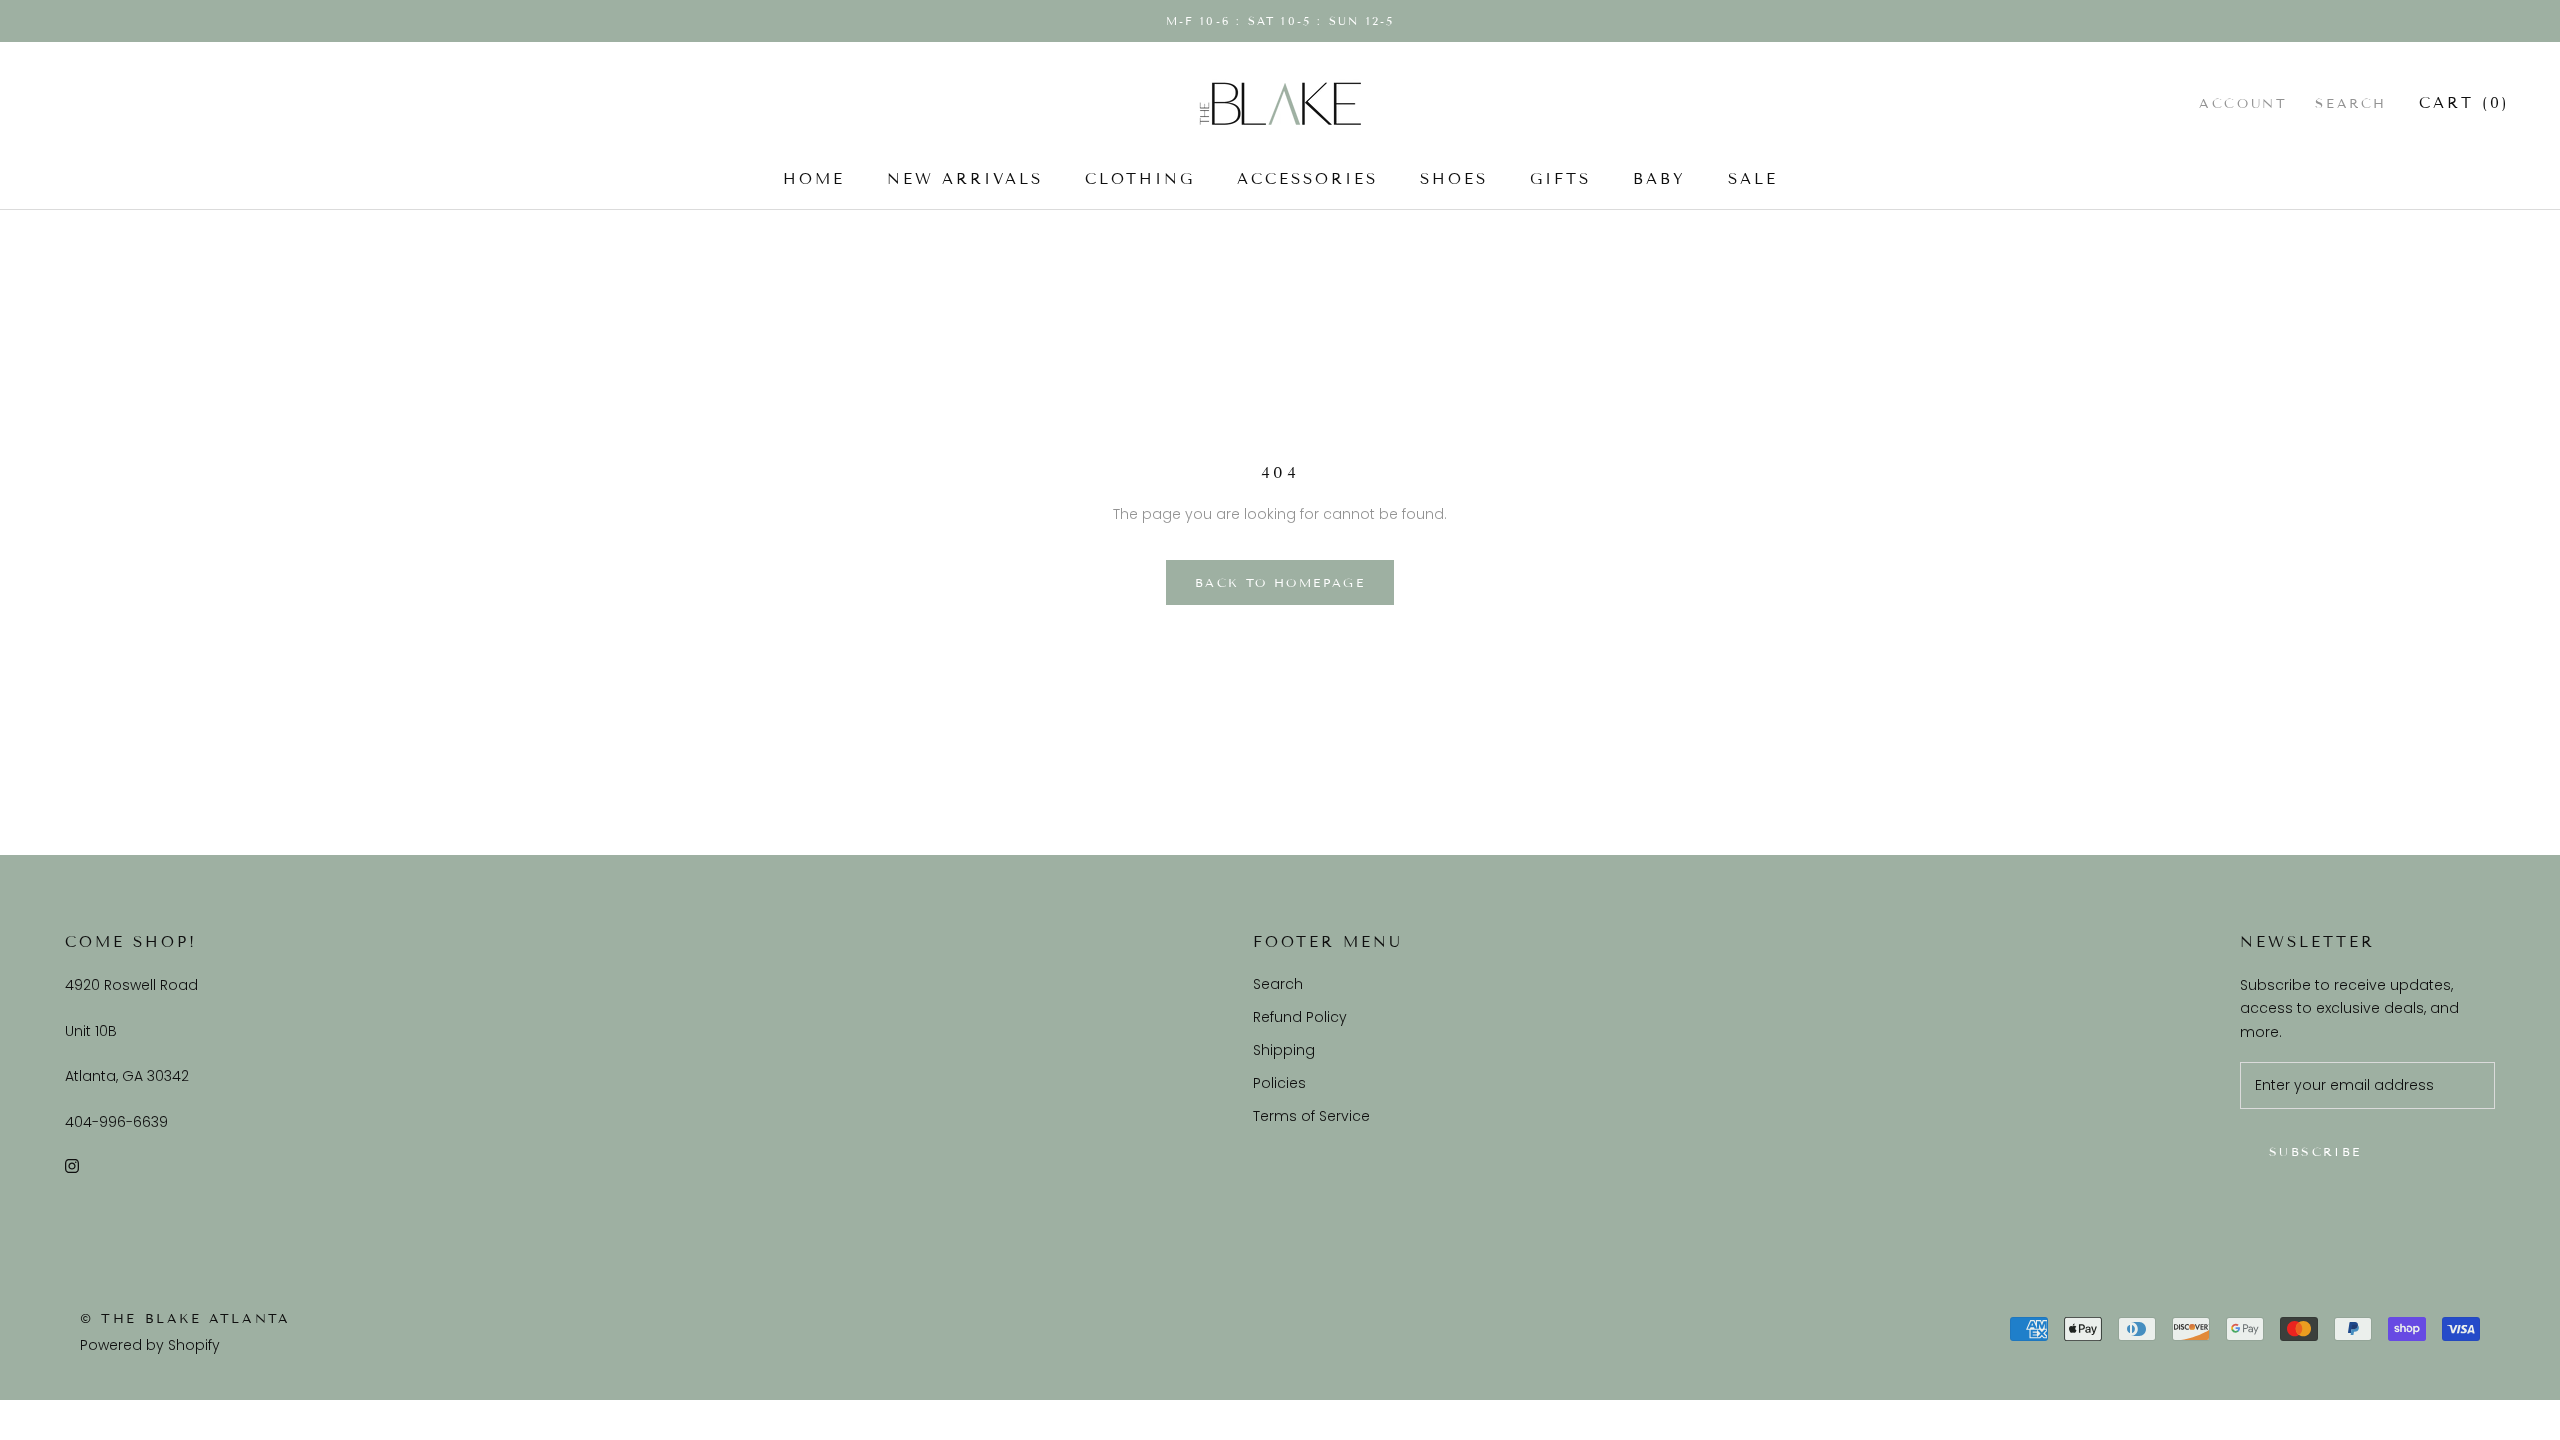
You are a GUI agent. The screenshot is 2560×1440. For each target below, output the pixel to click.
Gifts (1560, 179)
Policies (1279, 1083)
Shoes (1454, 179)
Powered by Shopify (150, 1345)
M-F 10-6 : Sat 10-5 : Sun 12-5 (1280, 21)
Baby (1659, 179)
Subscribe (2315, 1151)
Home (814, 179)
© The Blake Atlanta (185, 1319)
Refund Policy (1300, 1017)
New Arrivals (965, 179)
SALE (1753, 179)
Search (2351, 104)
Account (2243, 104)
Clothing (1140, 179)
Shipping (1284, 1050)
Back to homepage (1280, 582)
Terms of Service (1311, 1116)
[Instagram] (72, 1165)
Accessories (1307, 179)
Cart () (2464, 103)
